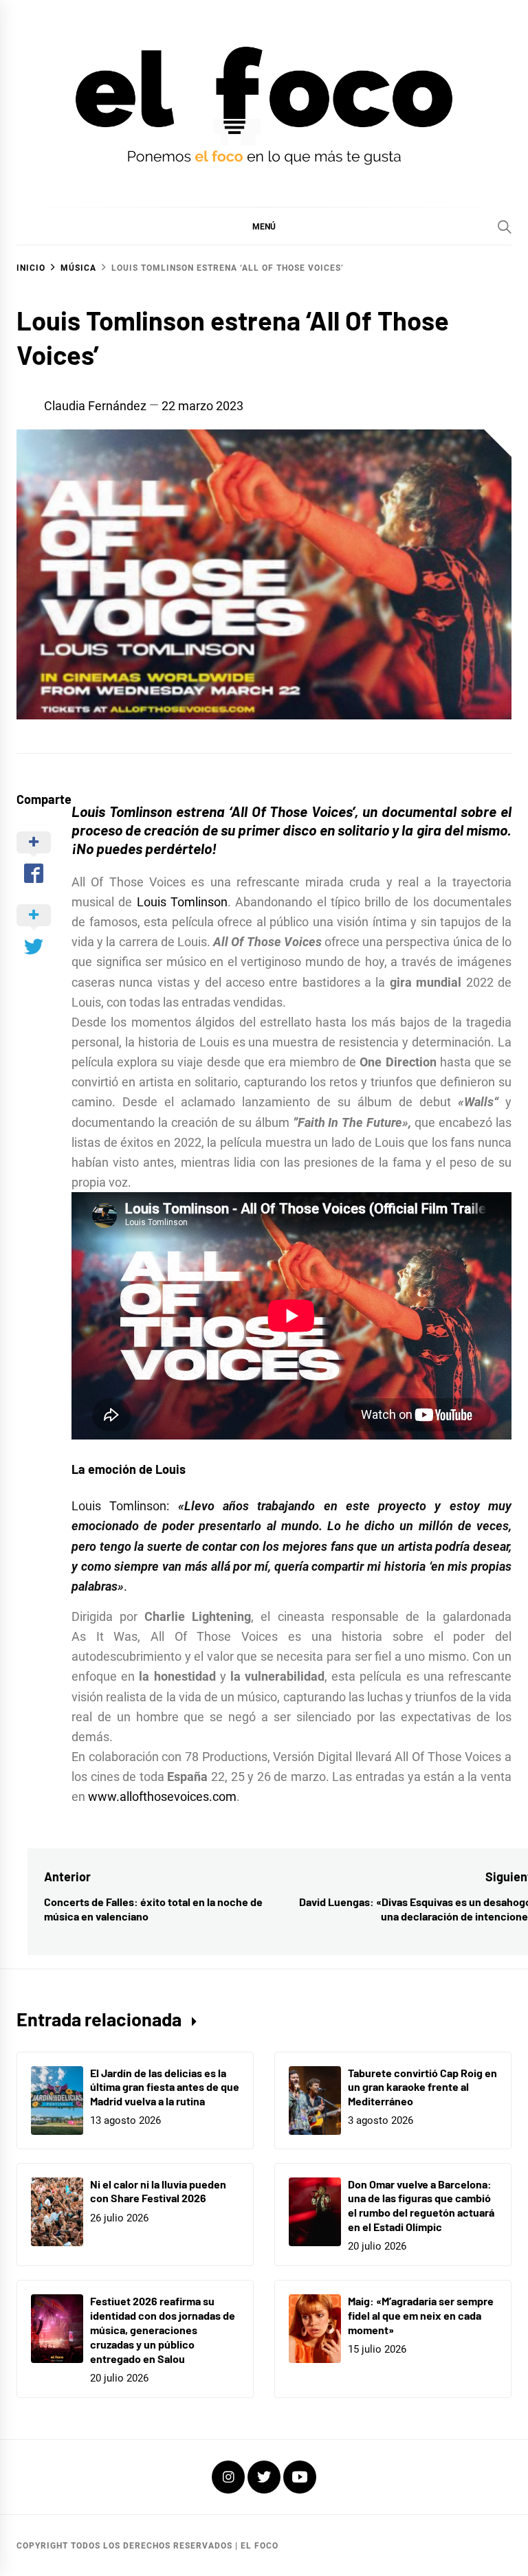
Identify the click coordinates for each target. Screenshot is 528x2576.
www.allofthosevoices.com (162, 1796)
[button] (264, 226)
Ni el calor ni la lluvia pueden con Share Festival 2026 (158, 2191)
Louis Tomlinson (182, 902)
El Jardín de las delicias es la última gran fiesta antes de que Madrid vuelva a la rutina (165, 2087)
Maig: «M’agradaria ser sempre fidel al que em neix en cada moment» (421, 2315)
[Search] (505, 227)
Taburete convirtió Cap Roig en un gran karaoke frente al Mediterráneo (422, 2087)
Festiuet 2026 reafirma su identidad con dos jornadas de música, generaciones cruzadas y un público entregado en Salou (163, 2329)
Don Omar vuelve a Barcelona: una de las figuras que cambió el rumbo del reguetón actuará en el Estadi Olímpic (421, 2205)
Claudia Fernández (95, 406)
